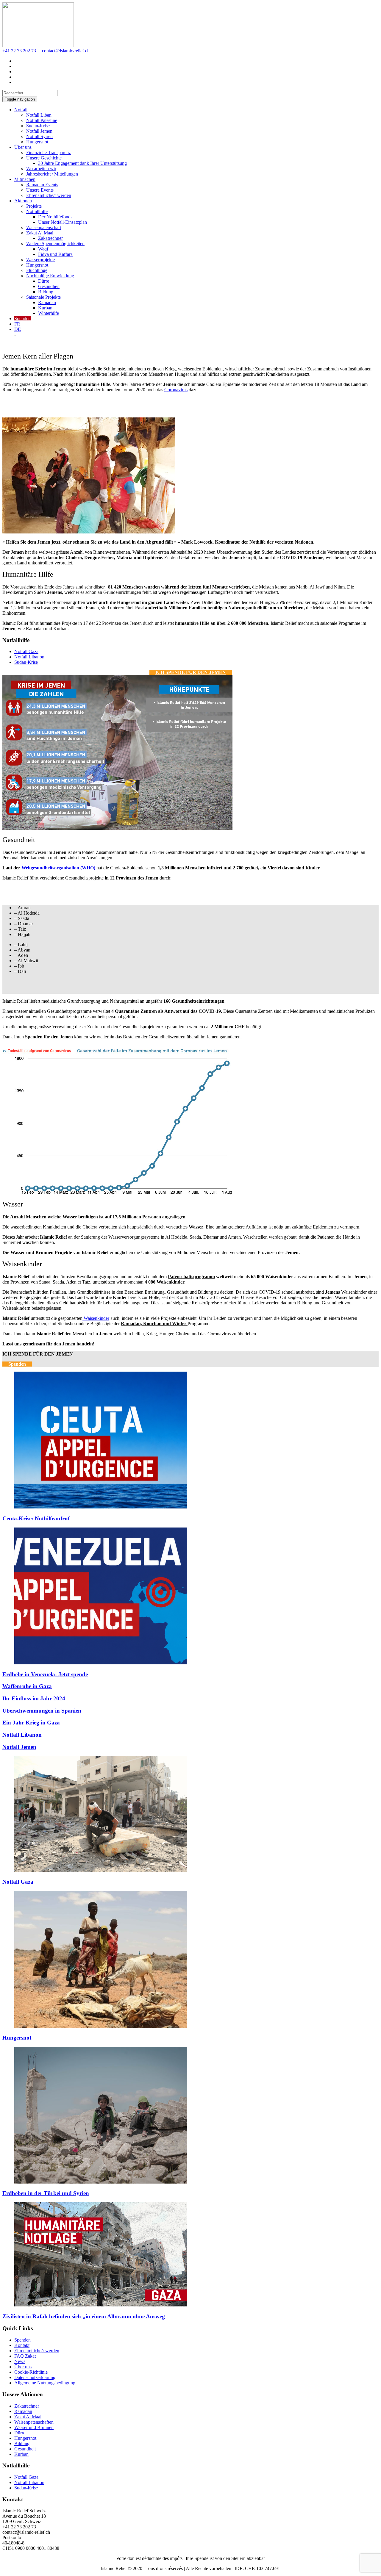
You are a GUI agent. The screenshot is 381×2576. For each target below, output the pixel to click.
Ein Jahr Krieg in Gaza (31, 1723)
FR (17, 324)
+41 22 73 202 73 (19, 51)
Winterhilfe (49, 313)
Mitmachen (25, 179)
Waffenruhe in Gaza (27, 1686)
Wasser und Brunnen (34, 2427)
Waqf (43, 249)
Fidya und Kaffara (55, 254)
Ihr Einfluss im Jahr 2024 (34, 1698)
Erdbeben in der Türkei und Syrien (46, 2193)
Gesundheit (49, 286)
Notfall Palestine (42, 120)
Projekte (34, 206)
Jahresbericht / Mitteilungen (52, 174)
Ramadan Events (42, 185)
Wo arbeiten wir (41, 169)
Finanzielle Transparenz (49, 152)
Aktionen (23, 201)
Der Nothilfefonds (55, 217)
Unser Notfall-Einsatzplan (63, 222)
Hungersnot (37, 142)
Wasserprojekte (40, 260)
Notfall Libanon (29, 657)
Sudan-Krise (38, 126)
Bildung (46, 292)
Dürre (44, 281)
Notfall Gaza (26, 651)
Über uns (23, 147)
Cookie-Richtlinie (31, 2372)
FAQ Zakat (25, 2356)
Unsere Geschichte (44, 158)
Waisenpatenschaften (34, 2422)
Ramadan (47, 302)
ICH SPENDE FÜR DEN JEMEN (191, 672)
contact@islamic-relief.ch (66, 51)
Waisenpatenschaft (44, 227)
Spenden (22, 319)
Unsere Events (40, 190)
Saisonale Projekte (43, 297)
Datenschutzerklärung (35, 2377)
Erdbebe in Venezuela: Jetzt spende (45, 1674)
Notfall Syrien (39, 136)
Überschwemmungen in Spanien (42, 1711)
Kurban (45, 308)
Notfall (21, 110)
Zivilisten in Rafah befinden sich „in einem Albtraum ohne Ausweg (84, 2316)
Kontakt (22, 2345)
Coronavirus (176, 390)
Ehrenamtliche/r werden (49, 195)
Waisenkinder (96, 1318)
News (20, 2361)
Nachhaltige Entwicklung (50, 276)
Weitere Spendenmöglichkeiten (55, 244)
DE (18, 329)
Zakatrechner (50, 238)
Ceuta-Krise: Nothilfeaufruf (36, 1518)
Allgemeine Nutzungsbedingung (45, 2383)
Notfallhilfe (37, 211)
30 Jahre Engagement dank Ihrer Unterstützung (82, 163)
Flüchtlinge (37, 270)
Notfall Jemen (39, 131)
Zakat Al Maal (40, 233)
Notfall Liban (39, 115)
